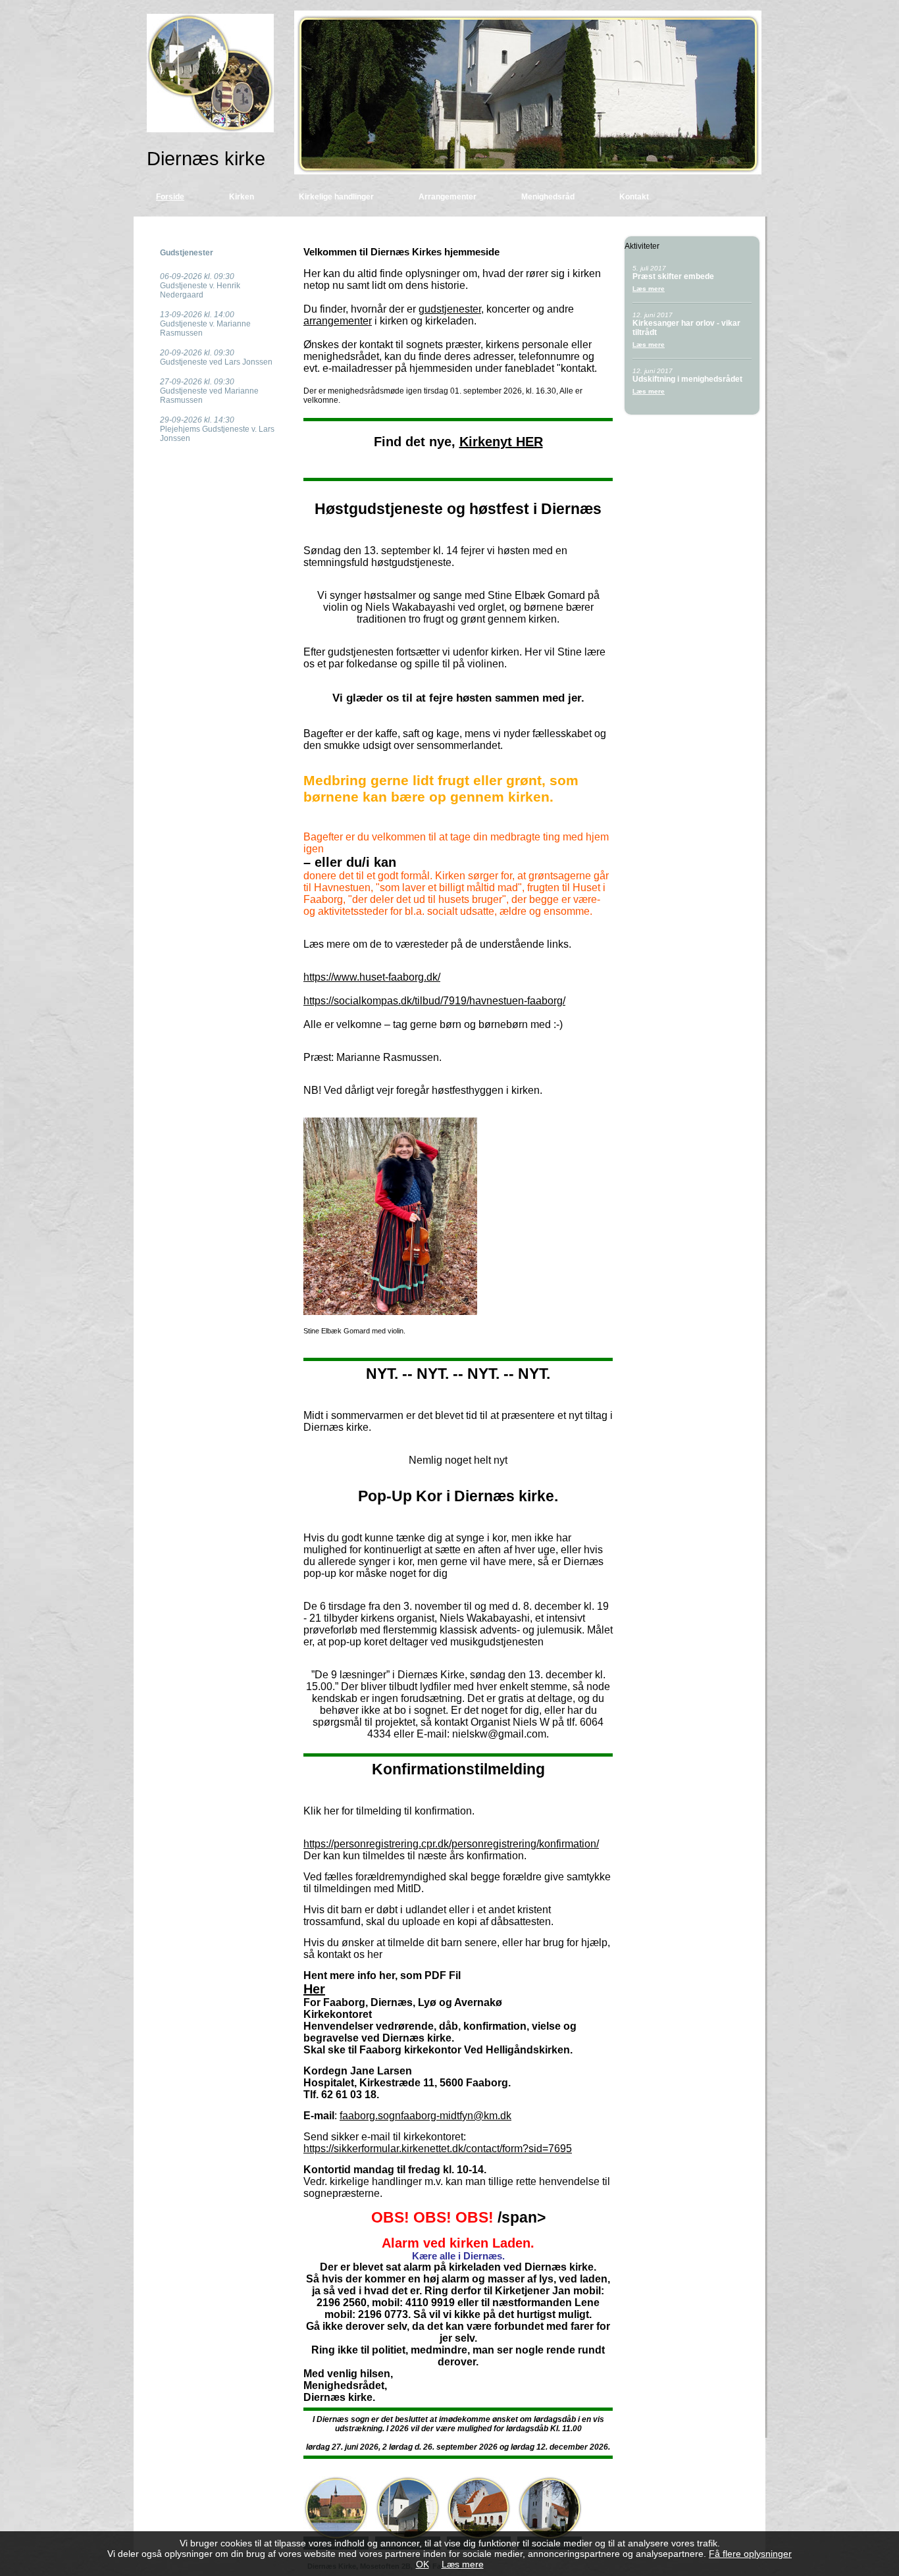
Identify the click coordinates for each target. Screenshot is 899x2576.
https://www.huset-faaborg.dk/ (372, 977)
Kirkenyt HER (501, 442)
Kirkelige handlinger (336, 197)
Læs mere (649, 289)
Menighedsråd (548, 197)
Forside (170, 197)
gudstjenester (450, 309)
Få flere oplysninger (750, 2554)
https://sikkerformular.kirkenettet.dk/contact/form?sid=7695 (438, 2149)
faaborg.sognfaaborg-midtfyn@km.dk (425, 2116)
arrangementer (338, 321)
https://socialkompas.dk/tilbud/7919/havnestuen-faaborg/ (434, 1001)
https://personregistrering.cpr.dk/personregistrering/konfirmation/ (451, 1844)
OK (423, 2564)
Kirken (242, 197)
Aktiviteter (642, 246)
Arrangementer (448, 197)
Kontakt (634, 197)
